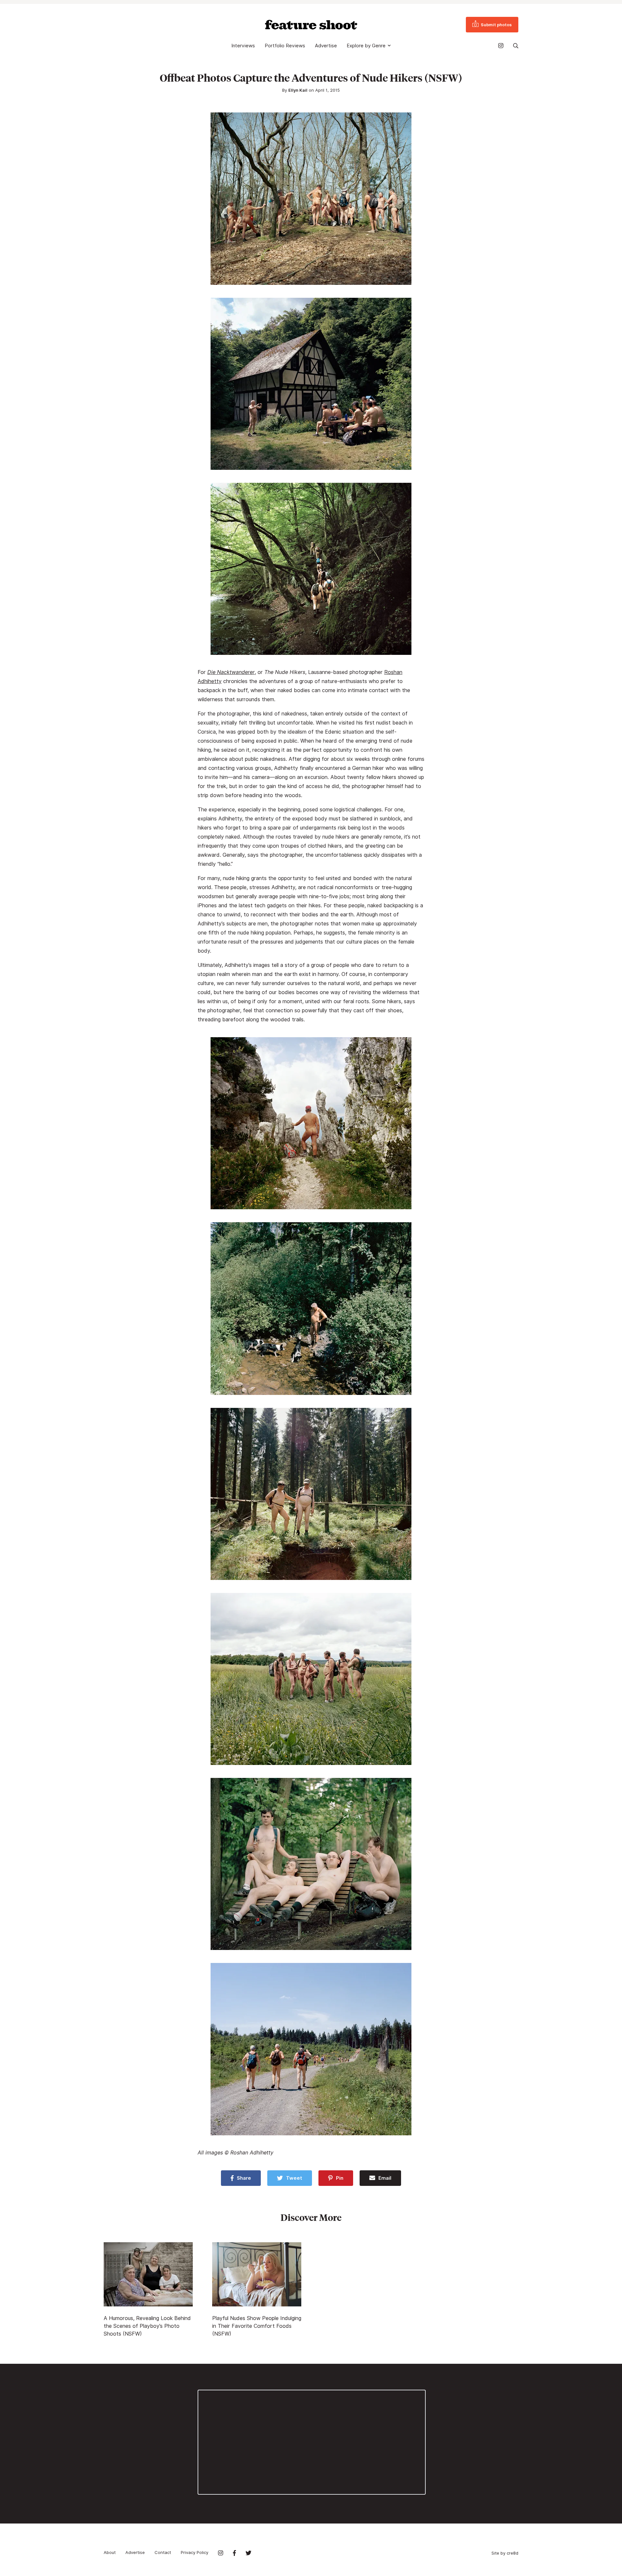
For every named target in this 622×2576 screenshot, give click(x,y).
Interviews (243, 46)
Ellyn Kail (298, 90)
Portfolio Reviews (285, 46)
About (110, 2552)
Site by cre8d (505, 2553)
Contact (163, 2552)
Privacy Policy (195, 2552)
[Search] (516, 46)
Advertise (326, 46)
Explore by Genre (366, 46)
